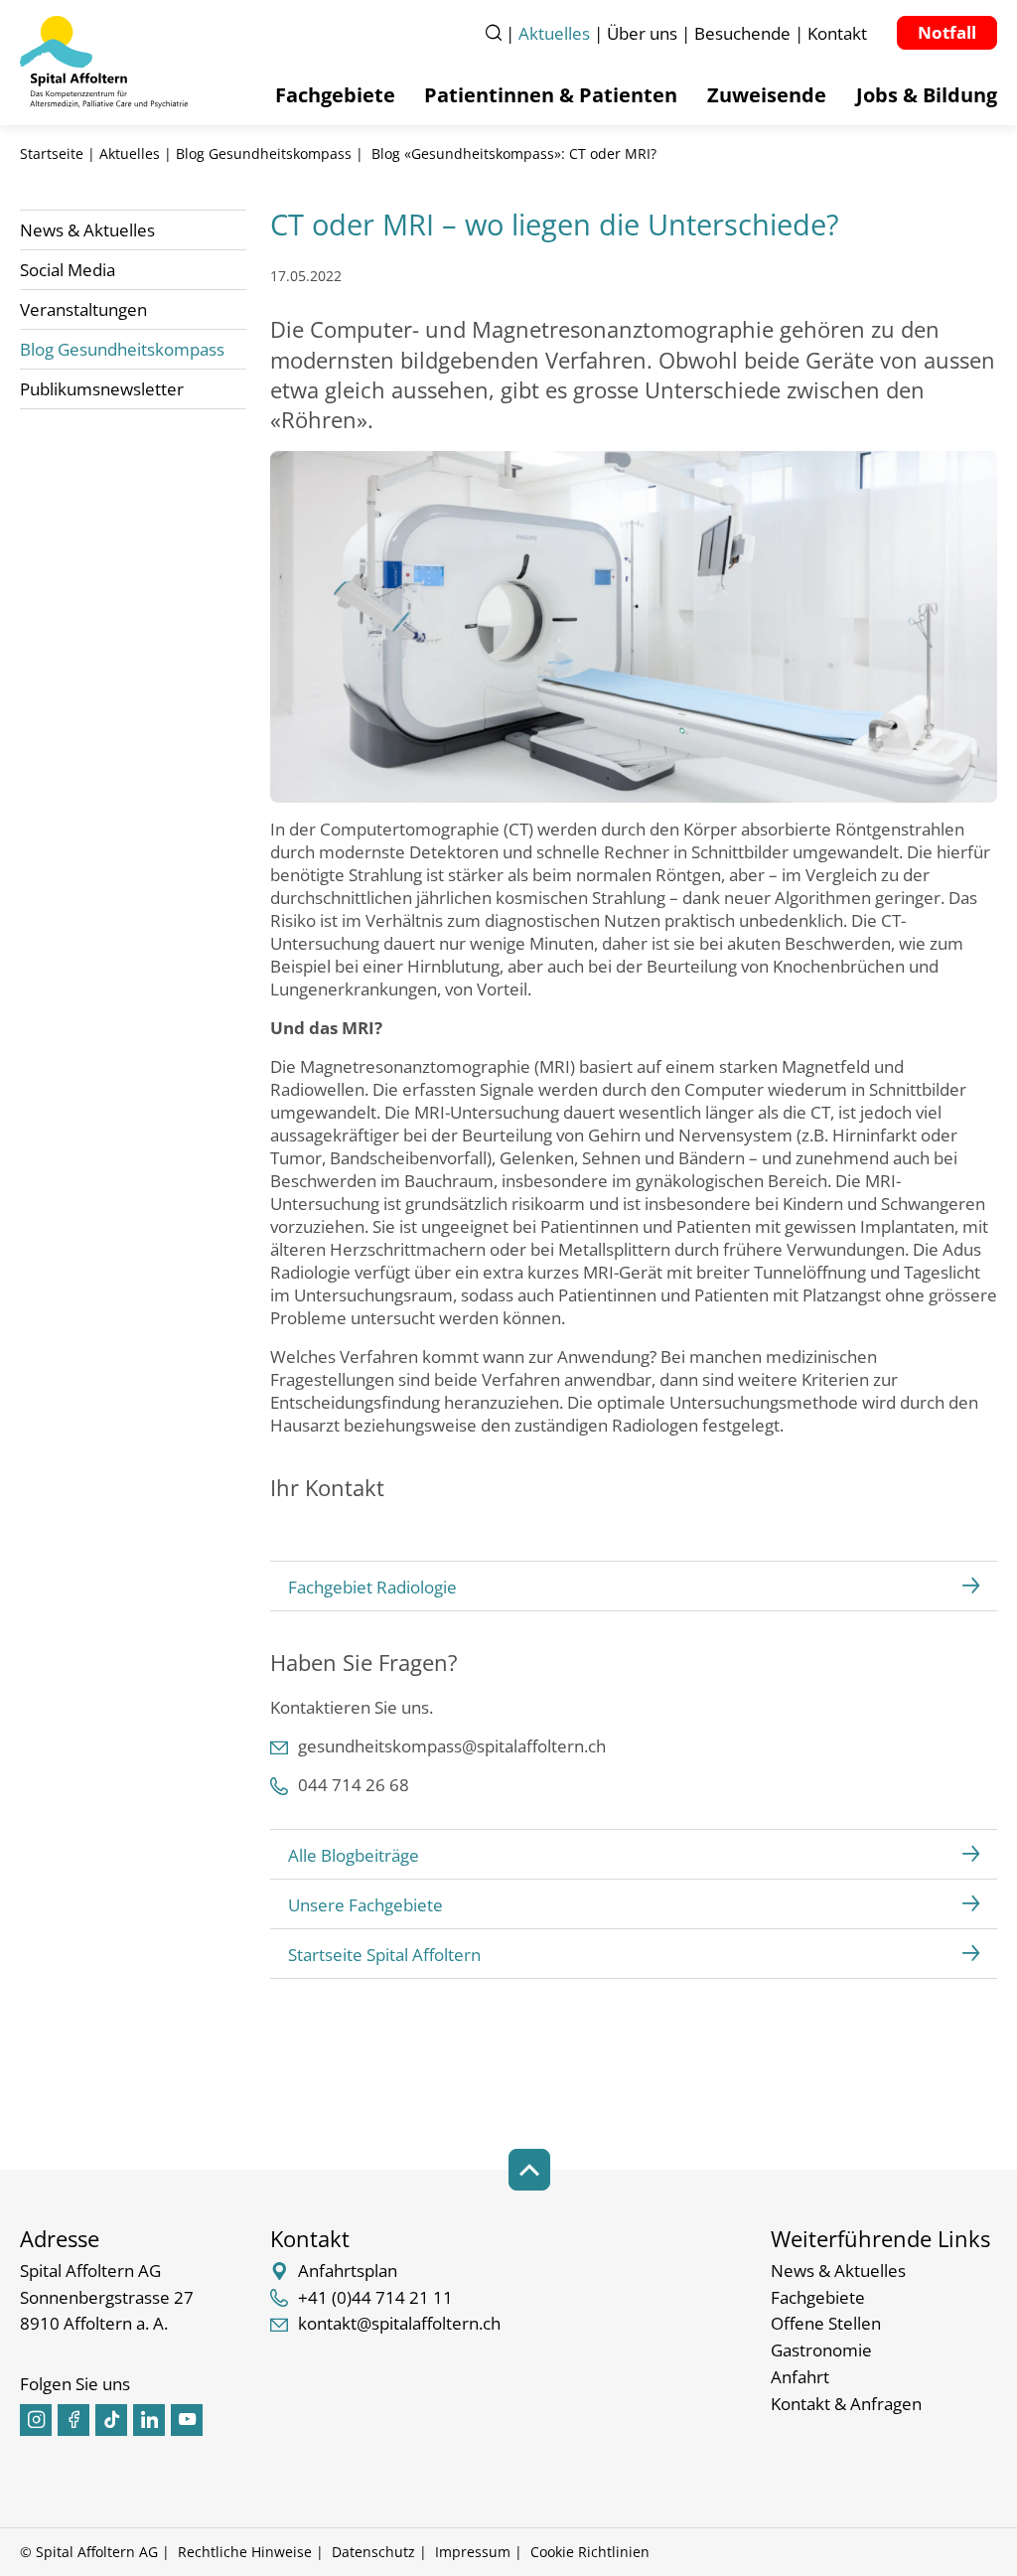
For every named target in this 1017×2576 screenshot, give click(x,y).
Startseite (52, 154)
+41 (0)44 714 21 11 (375, 2297)
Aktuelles (130, 154)
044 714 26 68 (354, 1785)
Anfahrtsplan (348, 2271)
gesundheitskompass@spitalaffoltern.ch (452, 1746)
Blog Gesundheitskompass (264, 154)
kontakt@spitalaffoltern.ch (399, 2323)
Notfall (947, 32)
